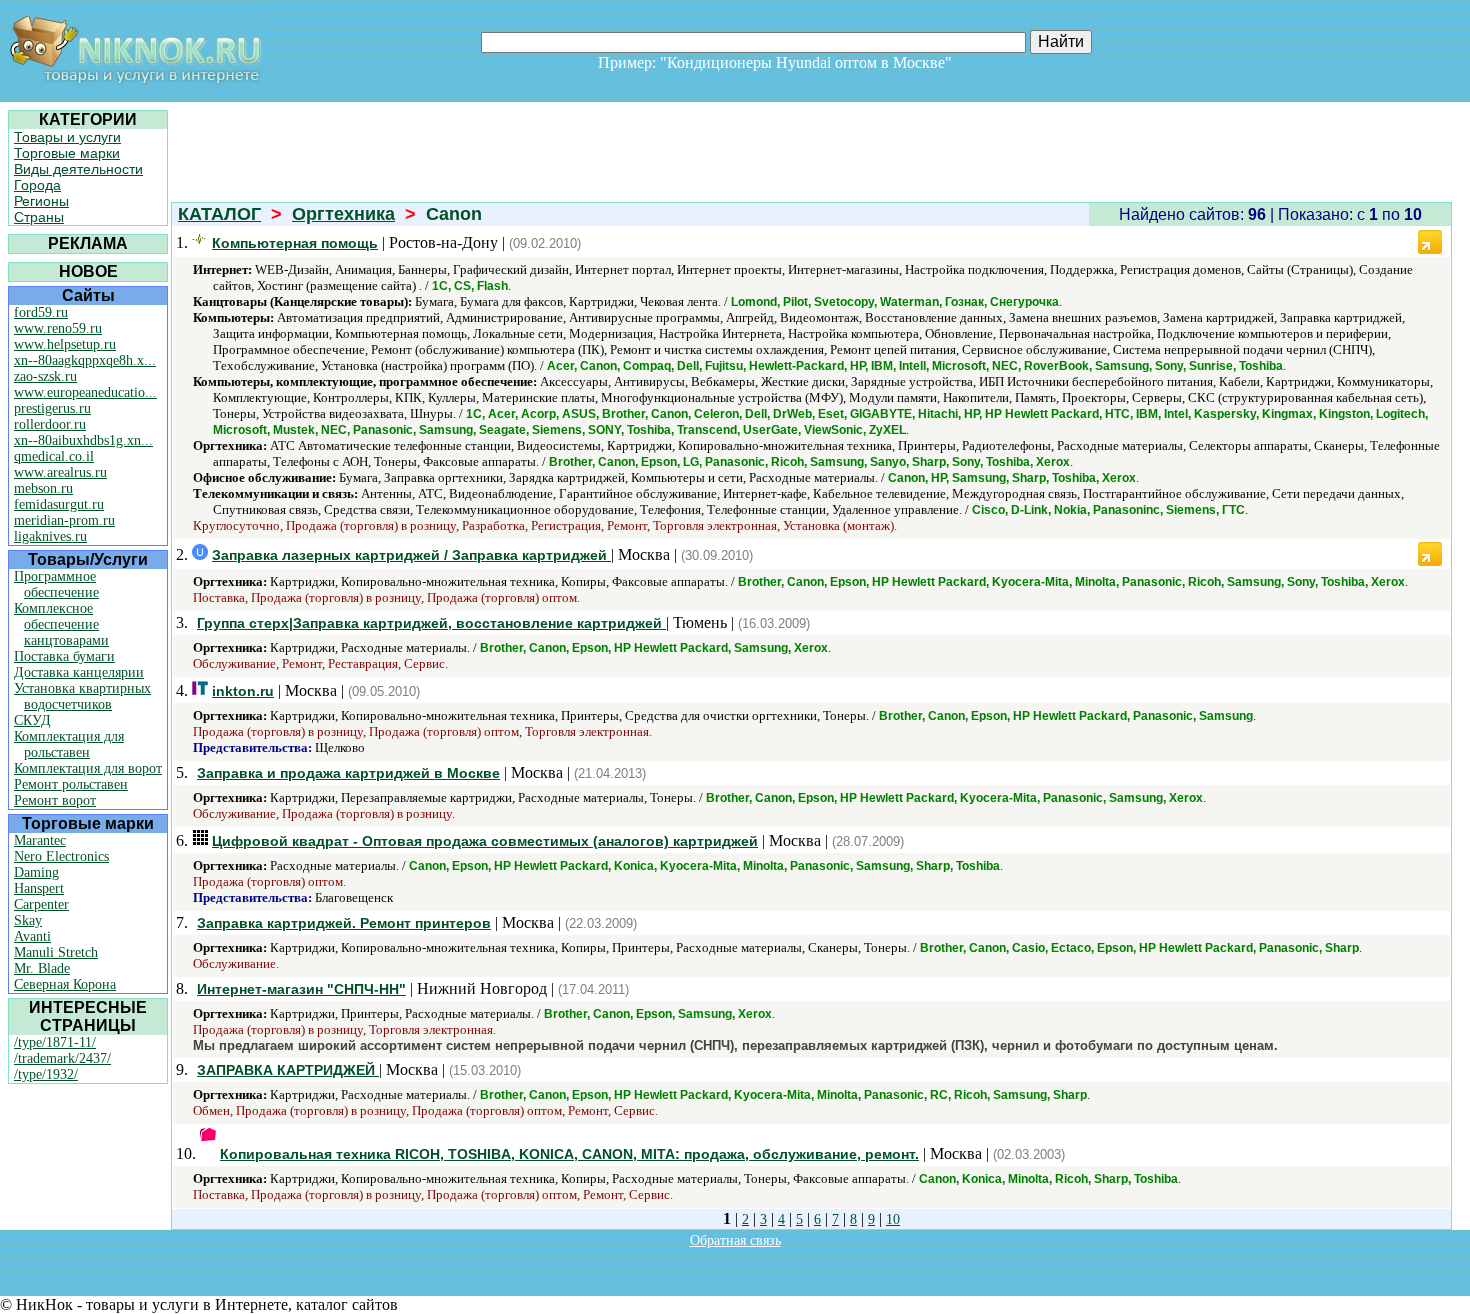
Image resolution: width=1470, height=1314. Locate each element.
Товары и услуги (67, 137)
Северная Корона (65, 984)
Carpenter (41, 904)
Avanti (32, 936)
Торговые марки (67, 153)
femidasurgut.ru (59, 504)
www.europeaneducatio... (85, 392)
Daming (36, 872)
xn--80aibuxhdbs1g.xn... (83, 440)
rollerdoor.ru (50, 424)
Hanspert (39, 888)
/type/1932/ (46, 1074)
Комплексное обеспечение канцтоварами (61, 624)
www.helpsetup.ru (65, 344)
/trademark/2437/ (62, 1058)
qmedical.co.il (54, 456)
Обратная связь (735, 1240)
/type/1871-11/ (55, 1042)
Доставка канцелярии (79, 672)
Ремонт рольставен (71, 784)
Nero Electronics (61, 856)
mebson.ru (43, 488)
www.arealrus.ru (60, 472)
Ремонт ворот (55, 800)
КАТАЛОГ (219, 214)
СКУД (32, 720)
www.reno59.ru (58, 328)
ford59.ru (41, 312)
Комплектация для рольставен (69, 744)
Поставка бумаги (64, 656)
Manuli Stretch (56, 952)
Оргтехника (343, 214)
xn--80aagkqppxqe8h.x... (85, 360)
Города (37, 185)
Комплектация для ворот (88, 768)
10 (893, 1219)
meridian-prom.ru (64, 520)
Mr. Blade (42, 968)
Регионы (41, 201)
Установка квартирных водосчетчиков (82, 696)
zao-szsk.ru (45, 376)
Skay (28, 920)
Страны (39, 217)
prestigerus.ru (52, 408)
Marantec (40, 840)
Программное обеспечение (56, 584)
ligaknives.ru (50, 536)
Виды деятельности (78, 169)
